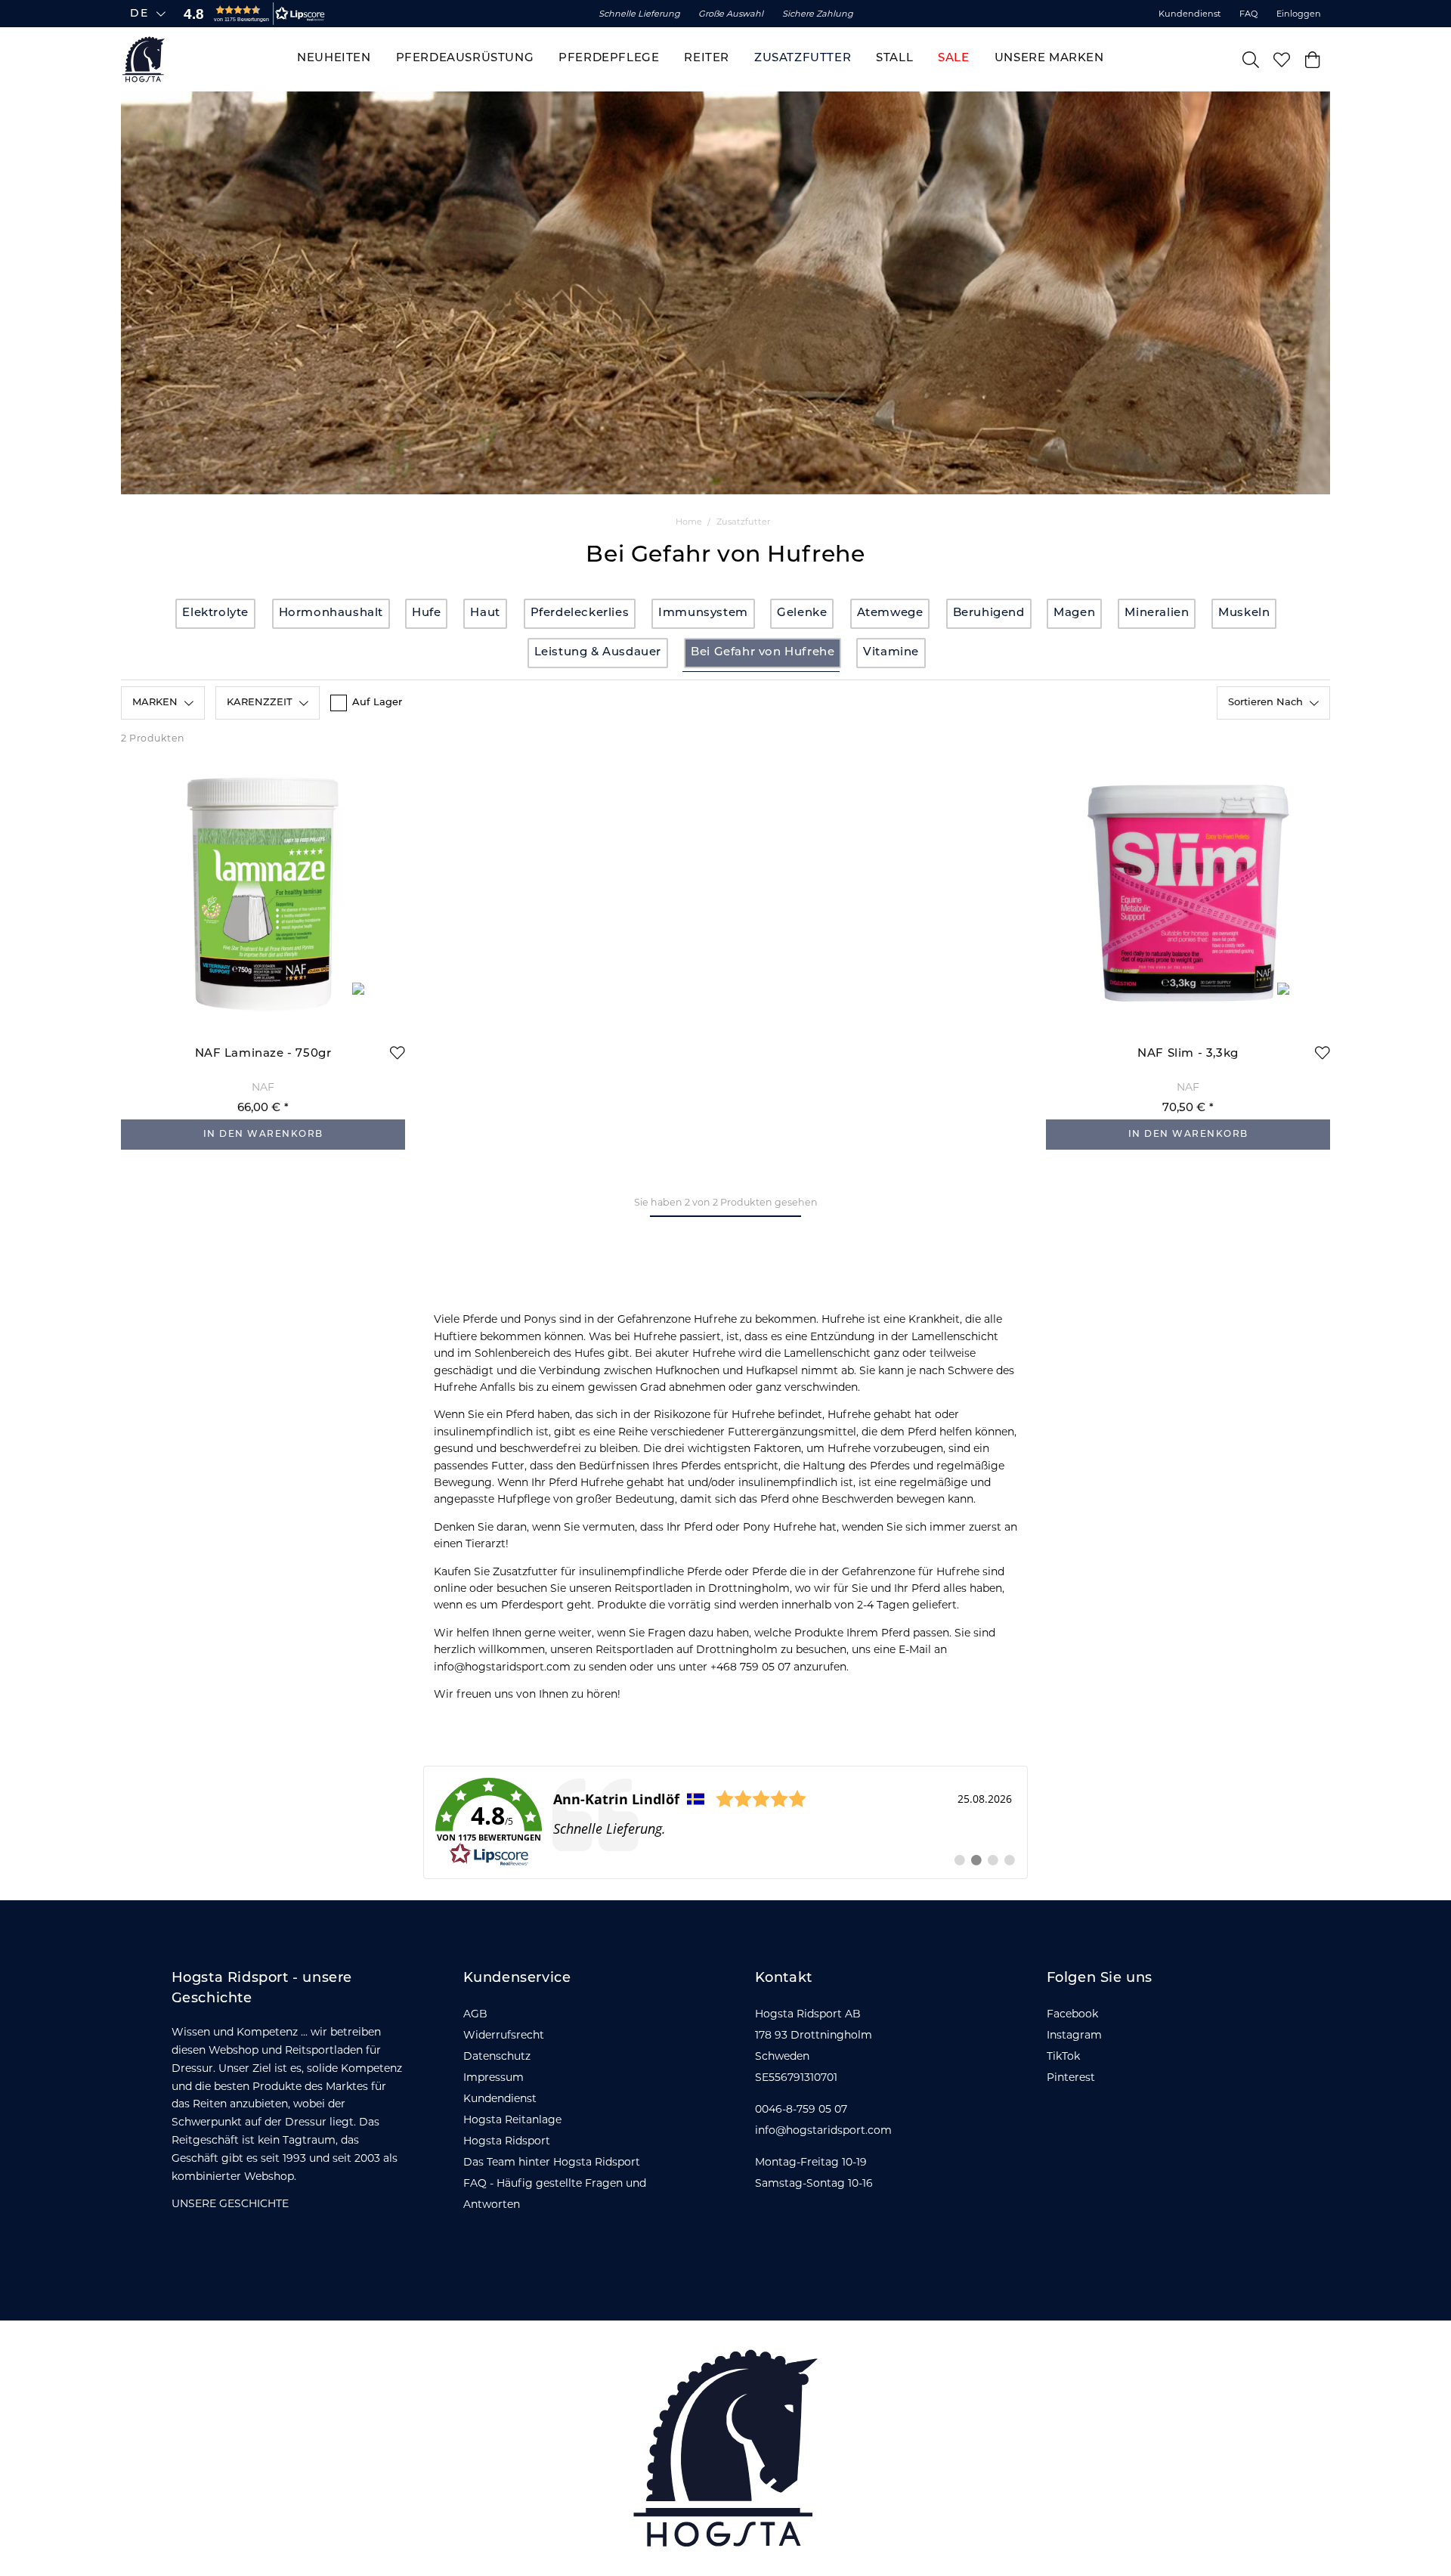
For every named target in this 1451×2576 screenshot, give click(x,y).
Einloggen (1299, 14)
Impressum (493, 2077)
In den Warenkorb (263, 1135)
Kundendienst (1190, 14)
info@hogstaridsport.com (823, 2130)
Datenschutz (497, 2056)
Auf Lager (377, 703)
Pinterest (1071, 2077)
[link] (725, 1822)
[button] (251, 14)
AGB (475, 2014)
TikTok (1063, 2056)
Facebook (1072, 2014)
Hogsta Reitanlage (512, 2119)
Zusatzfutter (743, 522)
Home (689, 522)
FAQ (1248, 14)
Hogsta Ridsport (507, 2141)
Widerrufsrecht (504, 2035)
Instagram (1074, 2035)
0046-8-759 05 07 (801, 2109)
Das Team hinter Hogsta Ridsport (552, 2162)
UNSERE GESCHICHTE (230, 2203)
